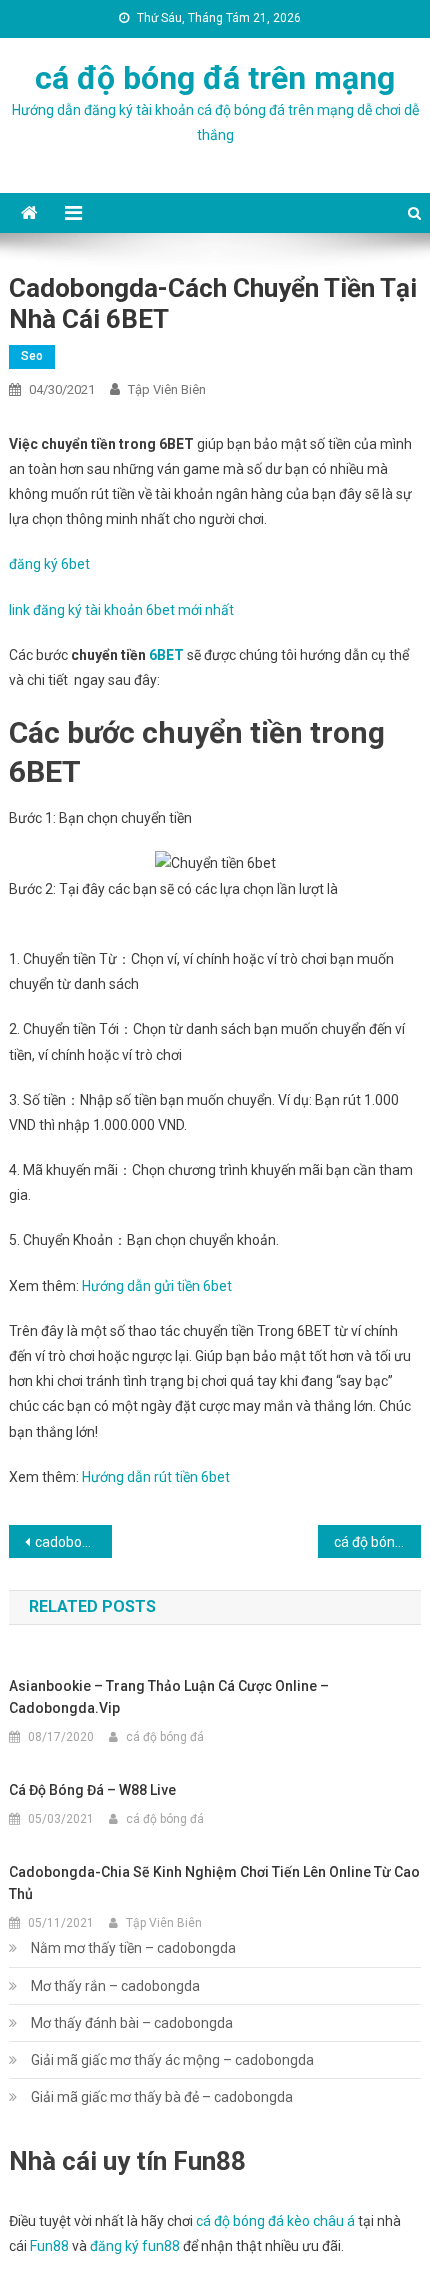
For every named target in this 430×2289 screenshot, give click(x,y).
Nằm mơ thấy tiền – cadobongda (133, 1948)
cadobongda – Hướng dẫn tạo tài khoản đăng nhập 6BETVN (73, 1542)
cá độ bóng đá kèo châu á (275, 2221)
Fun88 (49, 2246)
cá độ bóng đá (165, 1737)
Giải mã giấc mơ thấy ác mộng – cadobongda (172, 2060)
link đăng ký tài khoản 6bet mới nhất (121, 610)
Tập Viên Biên (167, 389)
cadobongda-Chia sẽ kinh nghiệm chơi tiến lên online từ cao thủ (214, 1883)
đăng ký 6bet (49, 564)
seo (32, 356)
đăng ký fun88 (135, 2246)
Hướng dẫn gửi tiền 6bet (157, 1286)
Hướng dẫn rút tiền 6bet (156, 1477)
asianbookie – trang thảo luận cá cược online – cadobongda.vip (169, 1697)
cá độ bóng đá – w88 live (92, 1790)
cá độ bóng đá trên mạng (215, 78)
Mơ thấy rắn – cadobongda (115, 1986)
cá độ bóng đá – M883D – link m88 (377, 1542)
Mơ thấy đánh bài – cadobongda (132, 2023)
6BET (166, 655)
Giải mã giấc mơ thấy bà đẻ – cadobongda (162, 2097)
